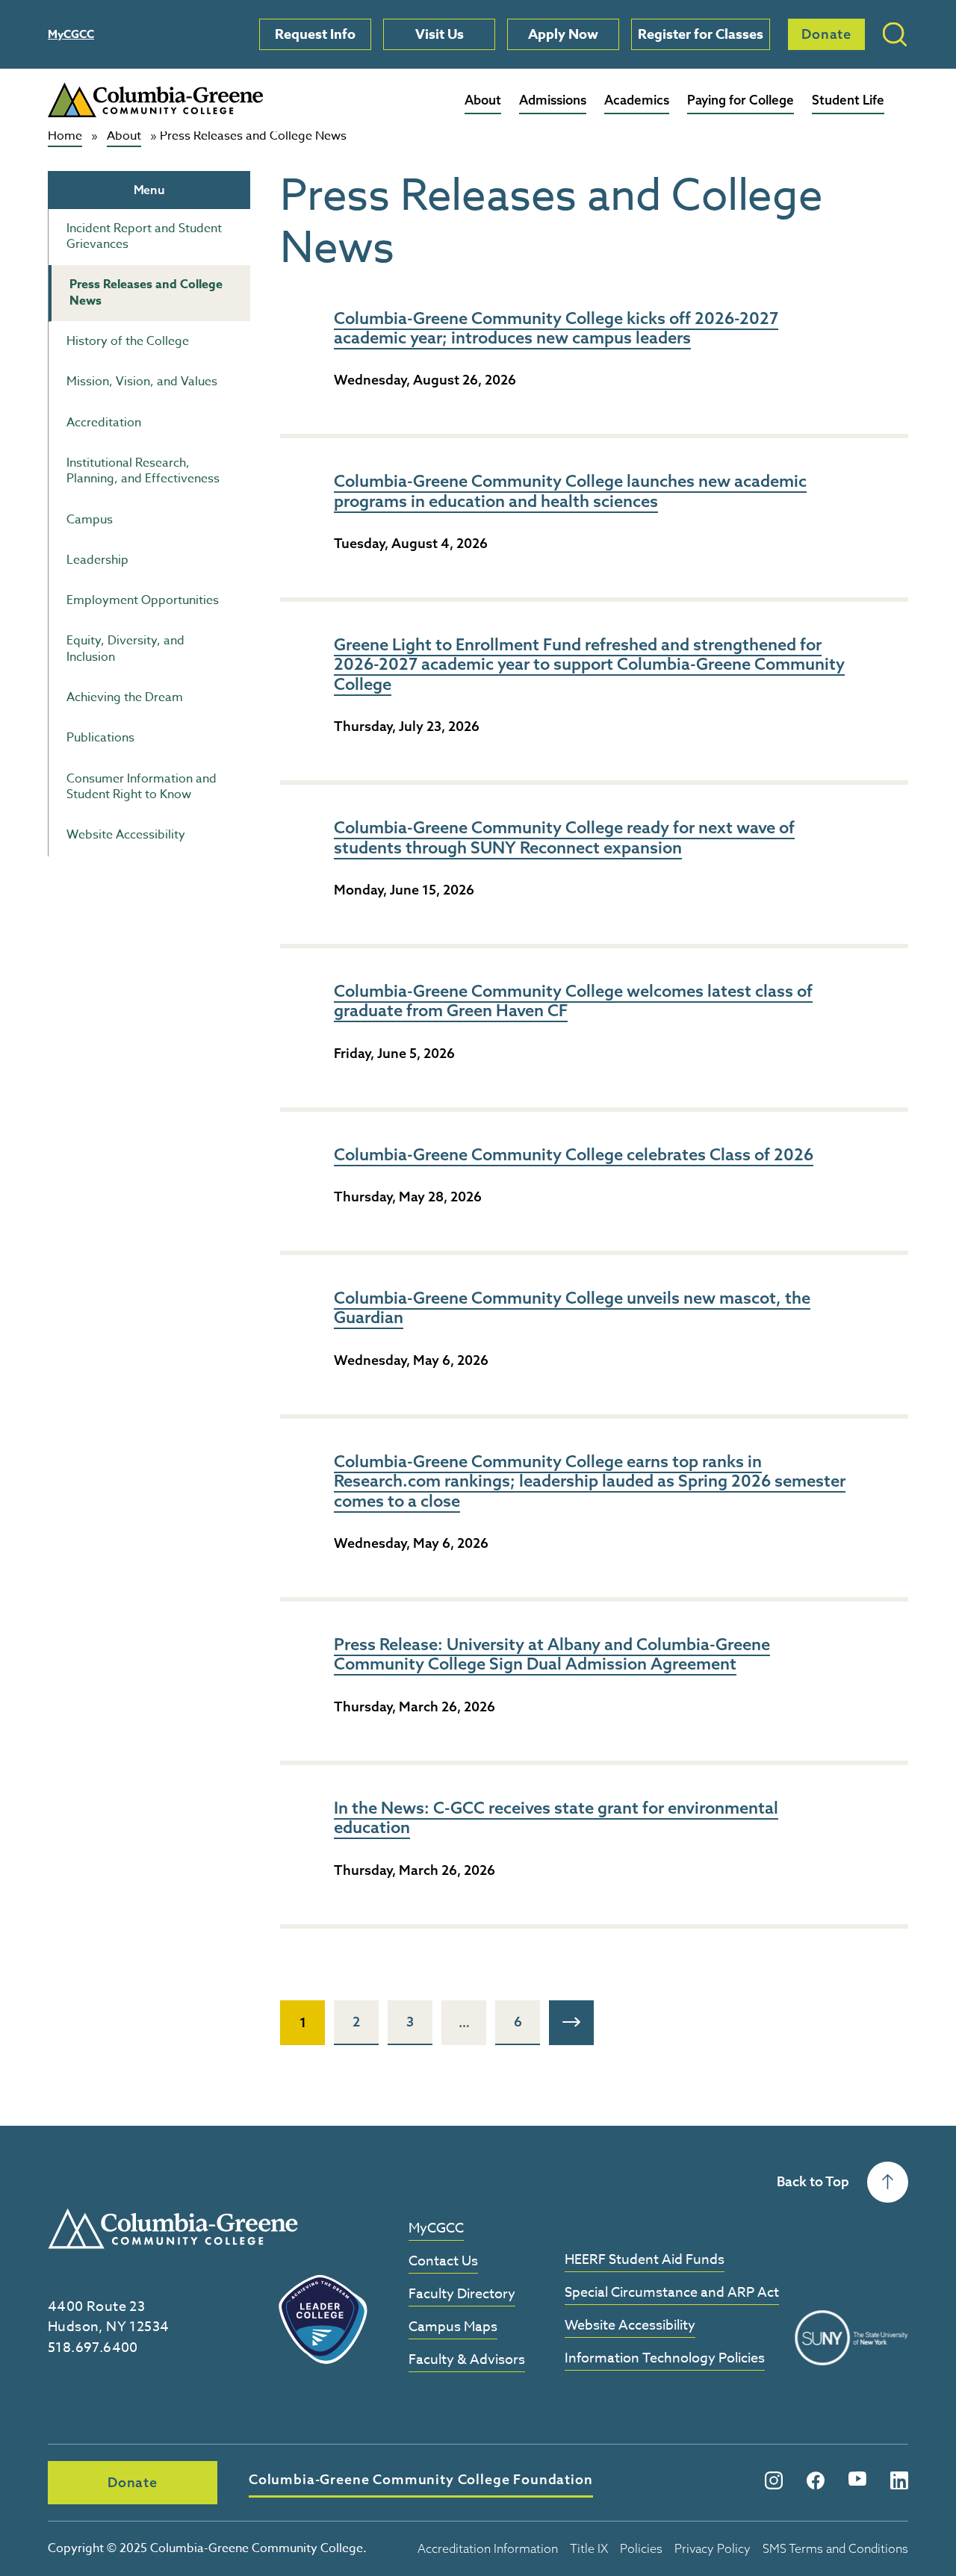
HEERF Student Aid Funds (645, 2261)
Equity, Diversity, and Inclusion (125, 648)
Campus (90, 520)
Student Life (848, 100)
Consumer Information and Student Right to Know (142, 787)
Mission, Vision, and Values (142, 382)
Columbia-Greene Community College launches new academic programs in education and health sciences (570, 491)
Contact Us (443, 2262)
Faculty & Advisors (467, 2361)
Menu (149, 190)
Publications (100, 738)
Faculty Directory (462, 2295)
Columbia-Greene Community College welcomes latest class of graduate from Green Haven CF (573, 1001)
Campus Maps (453, 2328)
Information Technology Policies (665, 2359)
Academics (637, 100)
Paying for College (741, 100)
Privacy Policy (713, 2548)
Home (65, 137)
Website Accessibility (126, 835)
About (483, 100)
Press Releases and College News (146, 292)
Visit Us (440, 34)
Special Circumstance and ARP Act (672, 2293)
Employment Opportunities (143, 600)
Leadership (97, 560)
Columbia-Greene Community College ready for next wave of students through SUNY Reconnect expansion (564, 837)
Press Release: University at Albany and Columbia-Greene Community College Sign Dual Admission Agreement (552, 1654)
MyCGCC (71, 34)
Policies (641, 2548)
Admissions (553, 100)
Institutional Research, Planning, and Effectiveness (143, 471)
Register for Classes (701, 34)
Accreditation (104, 423)
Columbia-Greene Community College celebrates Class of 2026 (574, 1154)
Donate (826, 34)
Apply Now (563, 34)
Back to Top (813, 2181)
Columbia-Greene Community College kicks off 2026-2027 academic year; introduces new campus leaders (556, 328)
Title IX (589, 2548)
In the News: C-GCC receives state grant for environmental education (556, 1817)
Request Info (315, 34)
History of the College (128, 341)
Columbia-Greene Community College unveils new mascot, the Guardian (572, 1307)
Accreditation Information (488, 2548)
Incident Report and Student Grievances (144, 236)
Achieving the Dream (125, 697)
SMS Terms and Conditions (835, 2548)
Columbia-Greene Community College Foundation (421, 2479)
